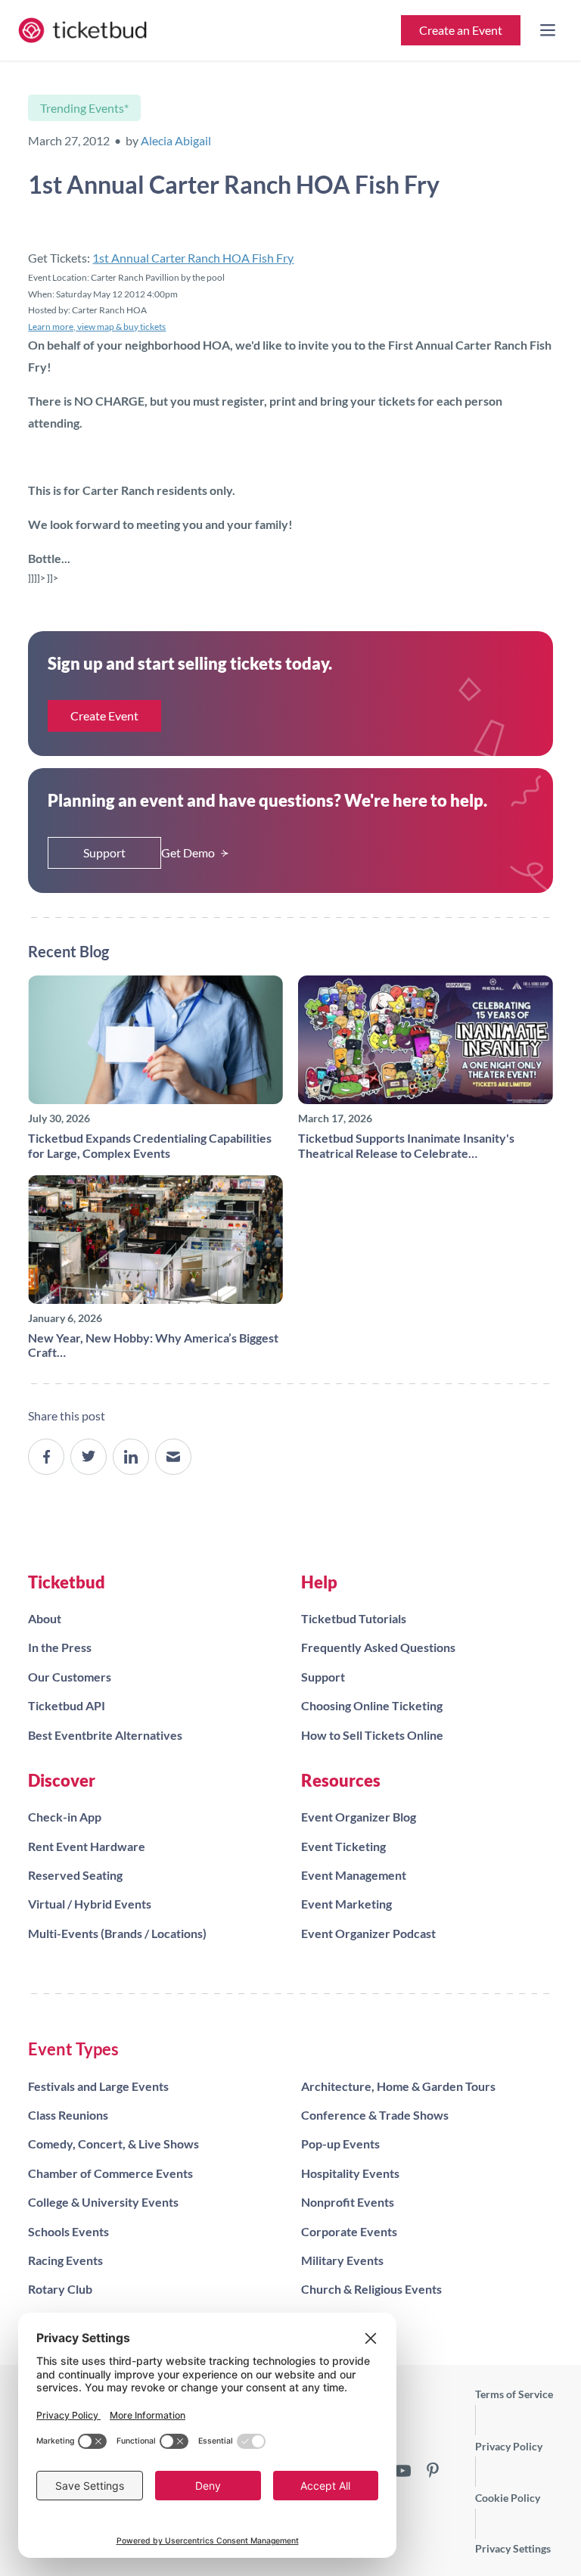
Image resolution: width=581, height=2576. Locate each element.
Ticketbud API (67, 1705)
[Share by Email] (173, 1457)
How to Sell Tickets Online (372, 1735)
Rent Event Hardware (87, 1846)
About (45, 1618)
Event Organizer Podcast (368, 1933)
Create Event (104, 716)
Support (104, 852)
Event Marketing (346, 1904)
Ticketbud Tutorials (354, 1618)
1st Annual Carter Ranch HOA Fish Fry (193, 258)
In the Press (60, 1647)
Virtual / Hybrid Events (90, 1904)
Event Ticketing (343, 1846)
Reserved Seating (75, 1875)
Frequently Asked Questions (378, 1647)
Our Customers (70, 1677)
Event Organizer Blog (359, 1817)
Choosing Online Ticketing (372, 1705)
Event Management (354, 1875)
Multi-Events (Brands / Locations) (117, 1933)
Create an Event (461, 30)
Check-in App (65, 1817)
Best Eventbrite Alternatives (105, 1735)
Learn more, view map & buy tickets (97, 327)
